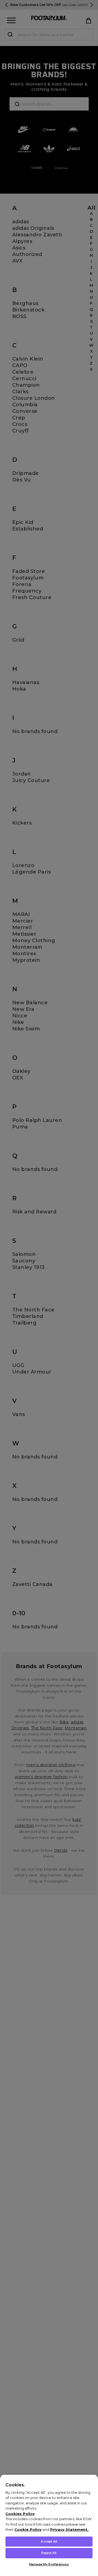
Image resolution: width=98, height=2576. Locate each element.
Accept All (49, 2541)
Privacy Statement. (69, 2529)
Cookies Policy (20, 2514)
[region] (49, 2525)
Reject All (49, 2553)
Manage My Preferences (49, 2564)
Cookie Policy (28, 2529)
